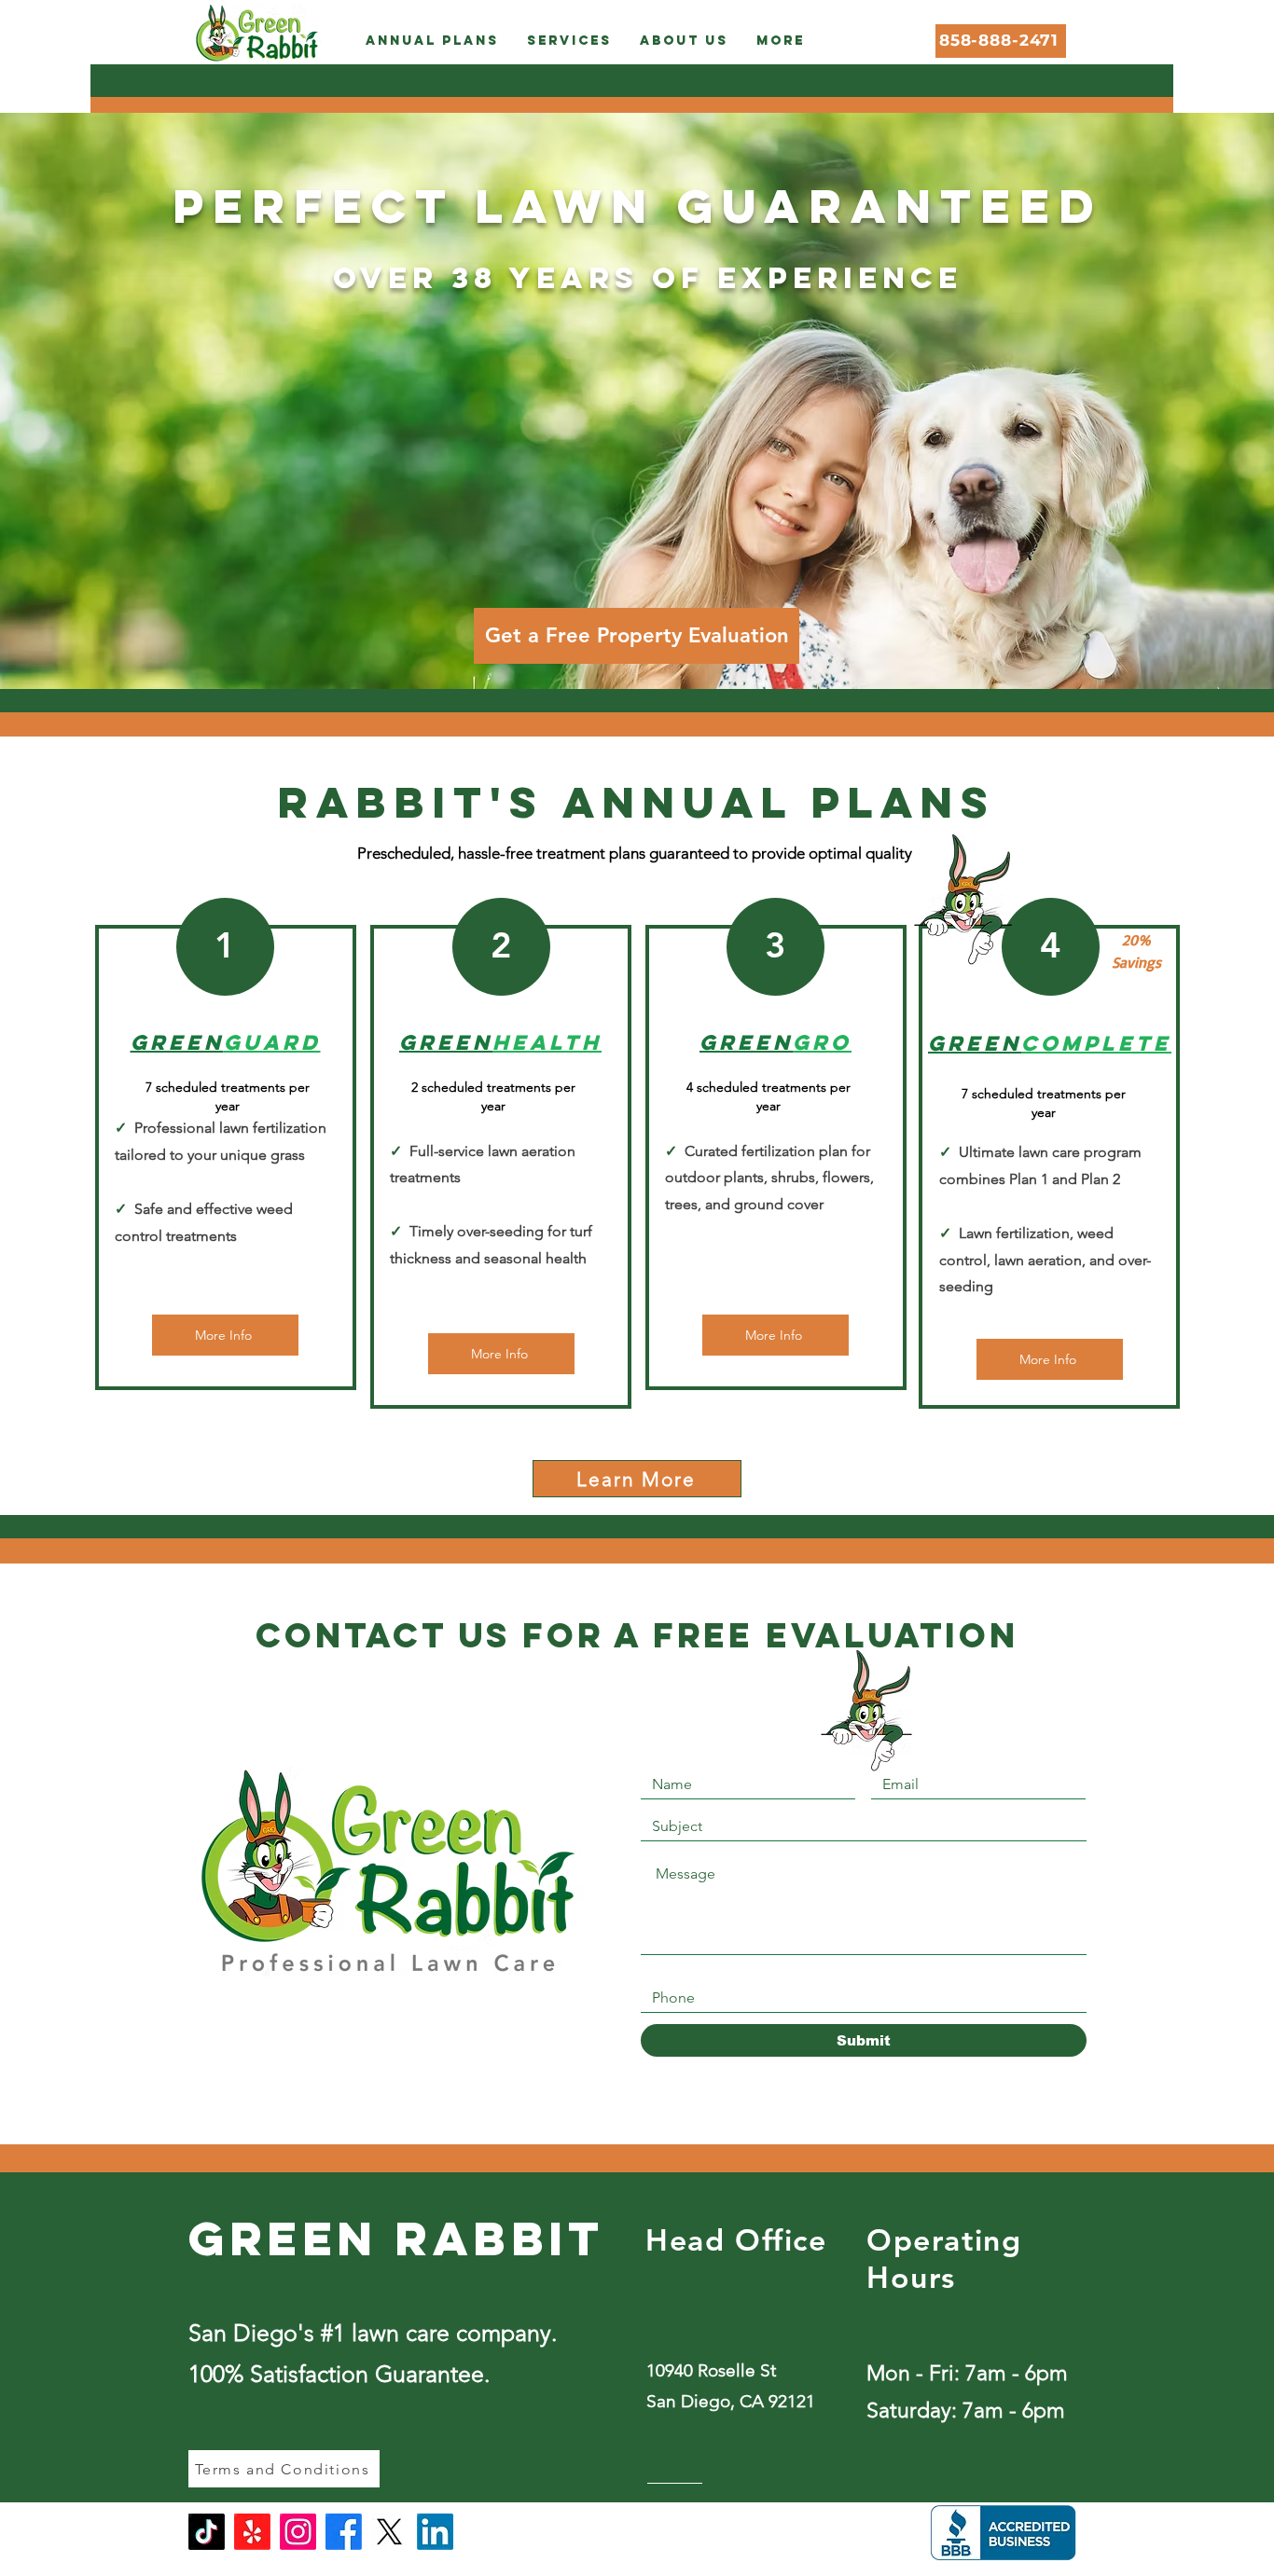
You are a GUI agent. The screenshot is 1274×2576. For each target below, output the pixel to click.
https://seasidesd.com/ (373, 2011)
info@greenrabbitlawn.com (736, 2562)
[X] (389, 2532)
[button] (432, 41)
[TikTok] (207, 2532)
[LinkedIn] (435, 2532)
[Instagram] (298, 2532)
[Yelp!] (252, 2532)
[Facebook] (344, 2532)
